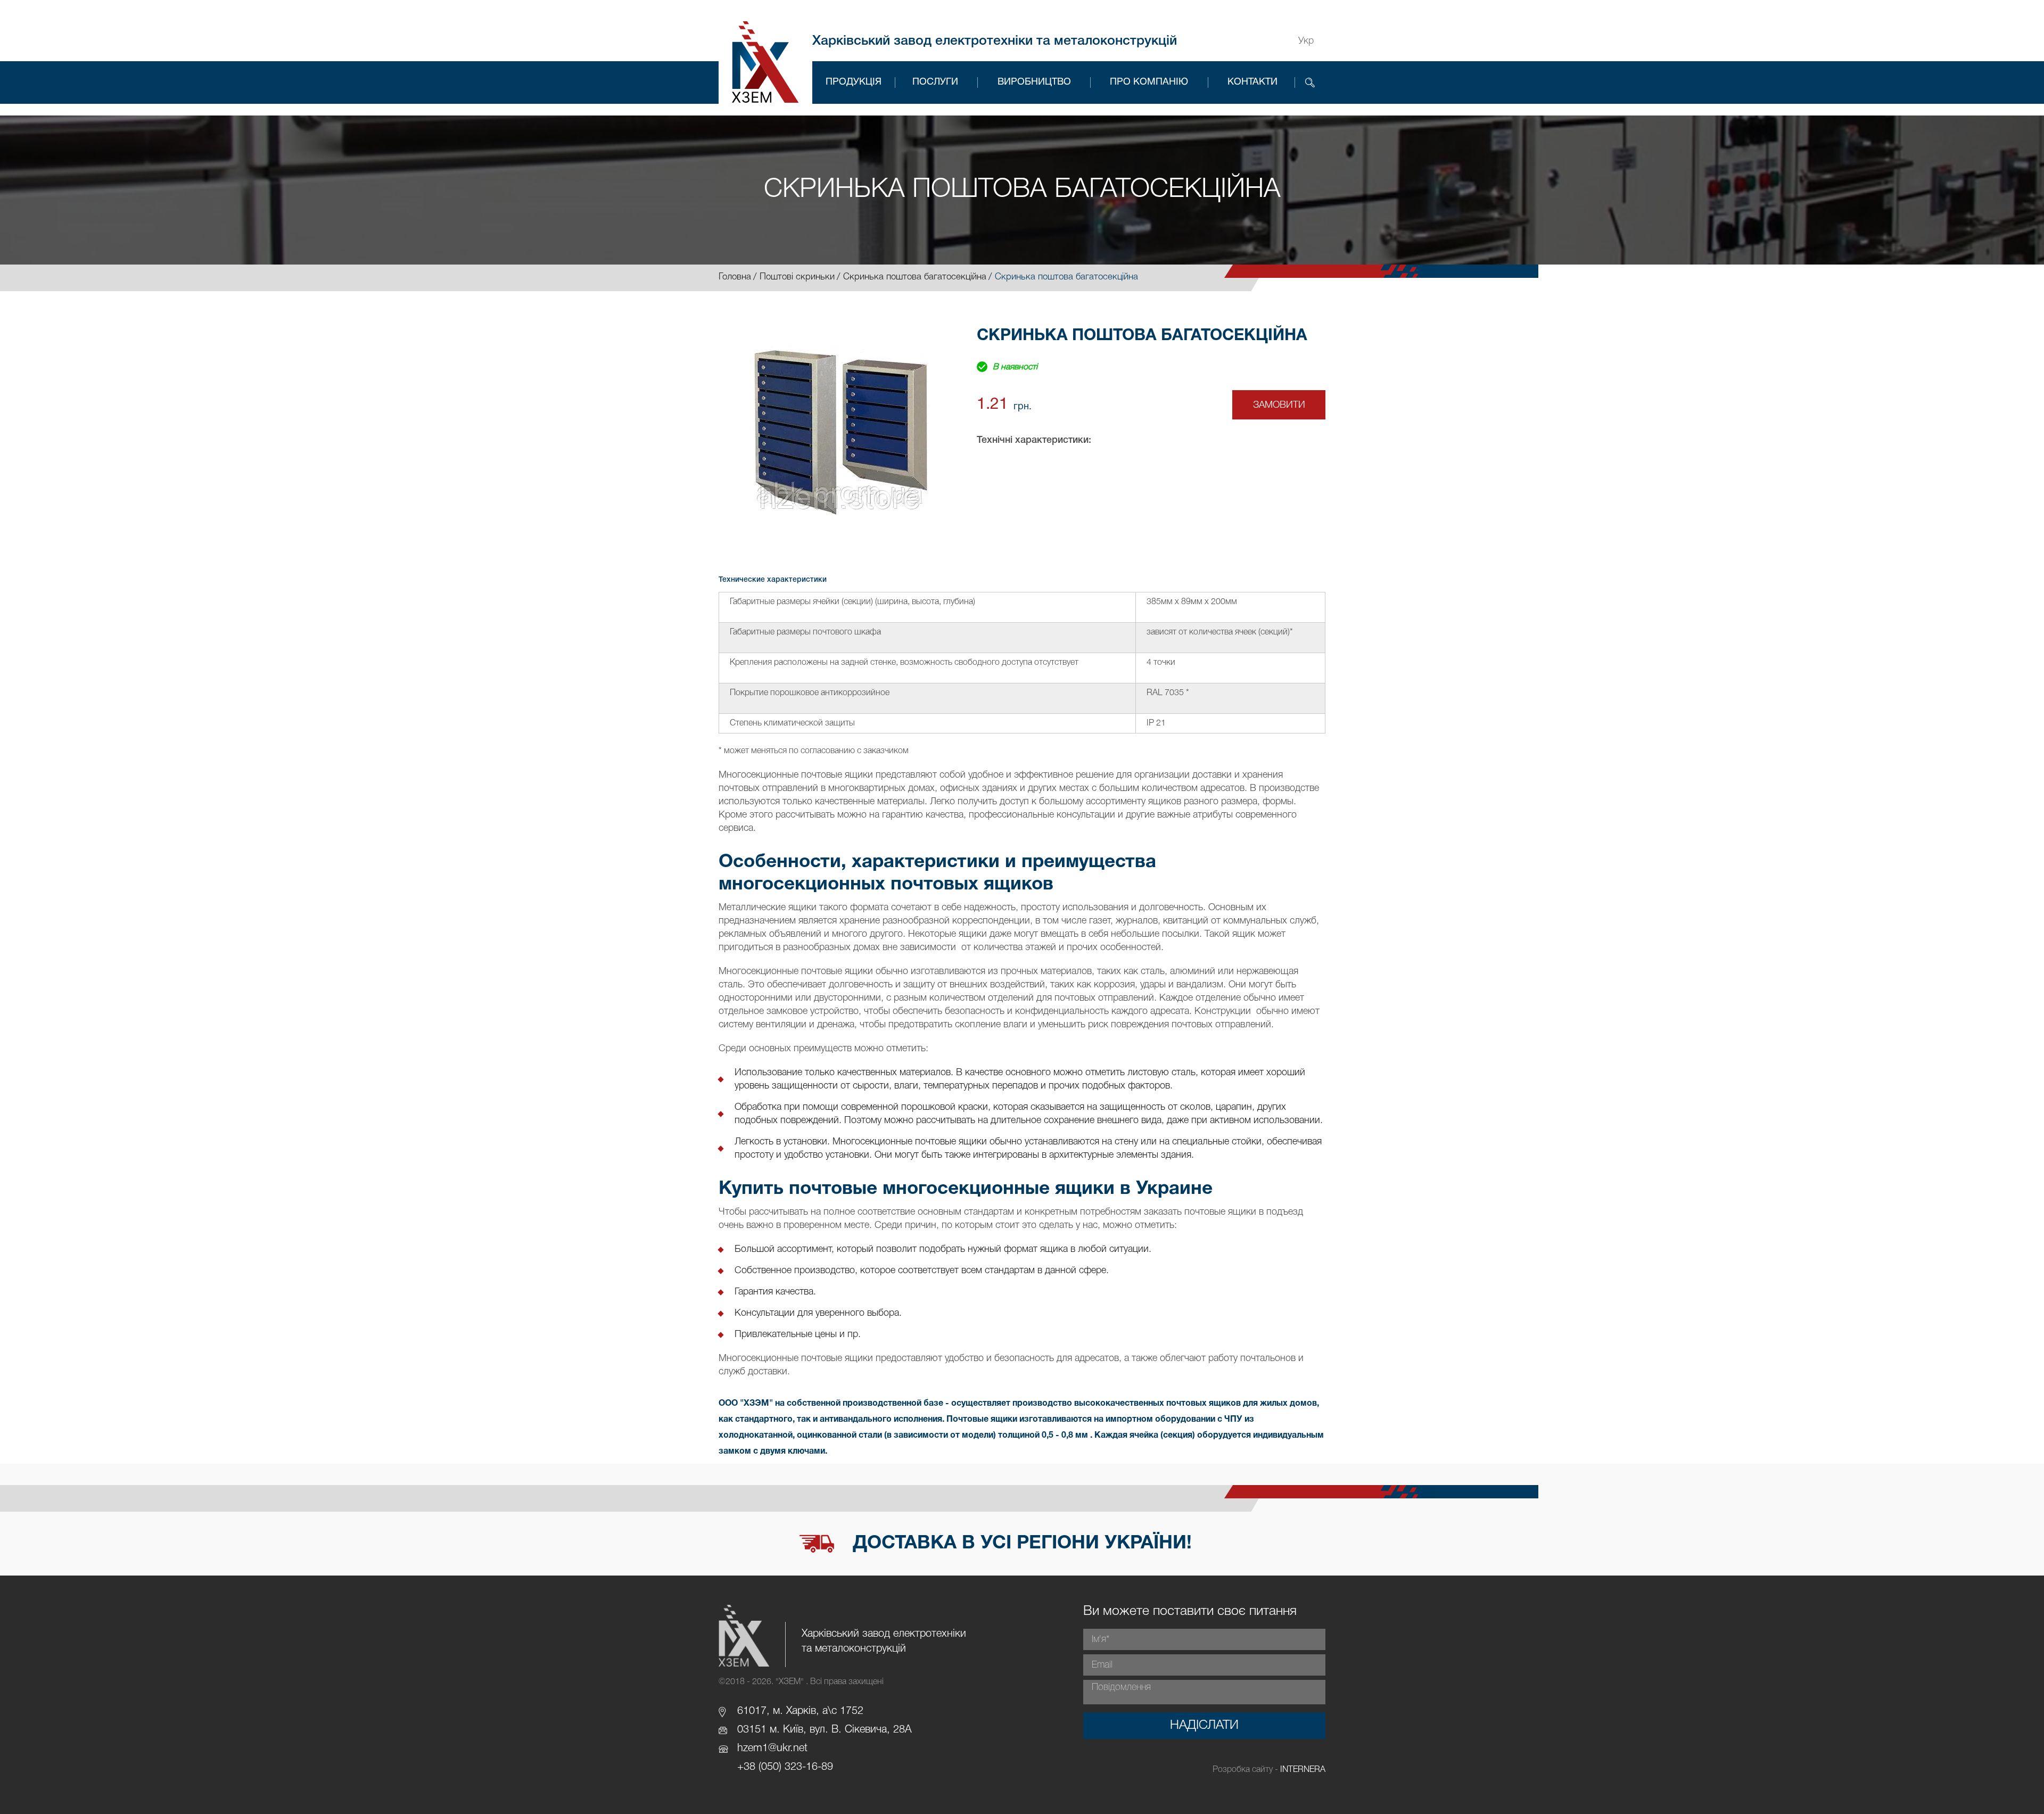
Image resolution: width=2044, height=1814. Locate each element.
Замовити (1279, 405)
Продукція (854, 82)
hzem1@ (757, 1749)
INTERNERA (1303, 1770)
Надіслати (1204, 1726)
